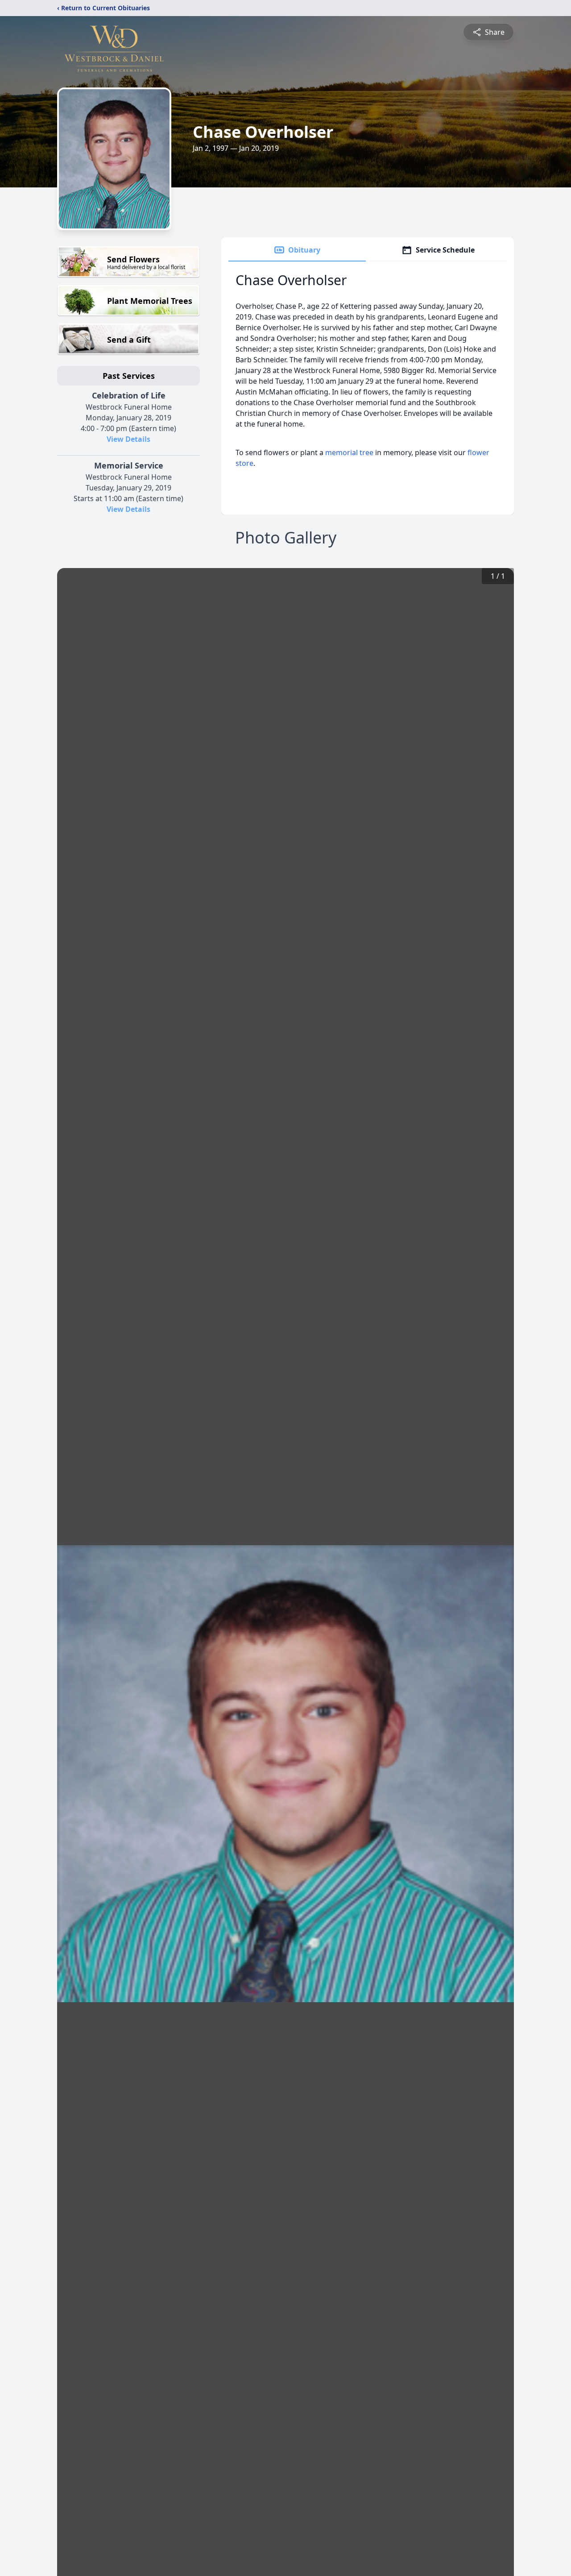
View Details (128, 439)
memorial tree (349, 452)
